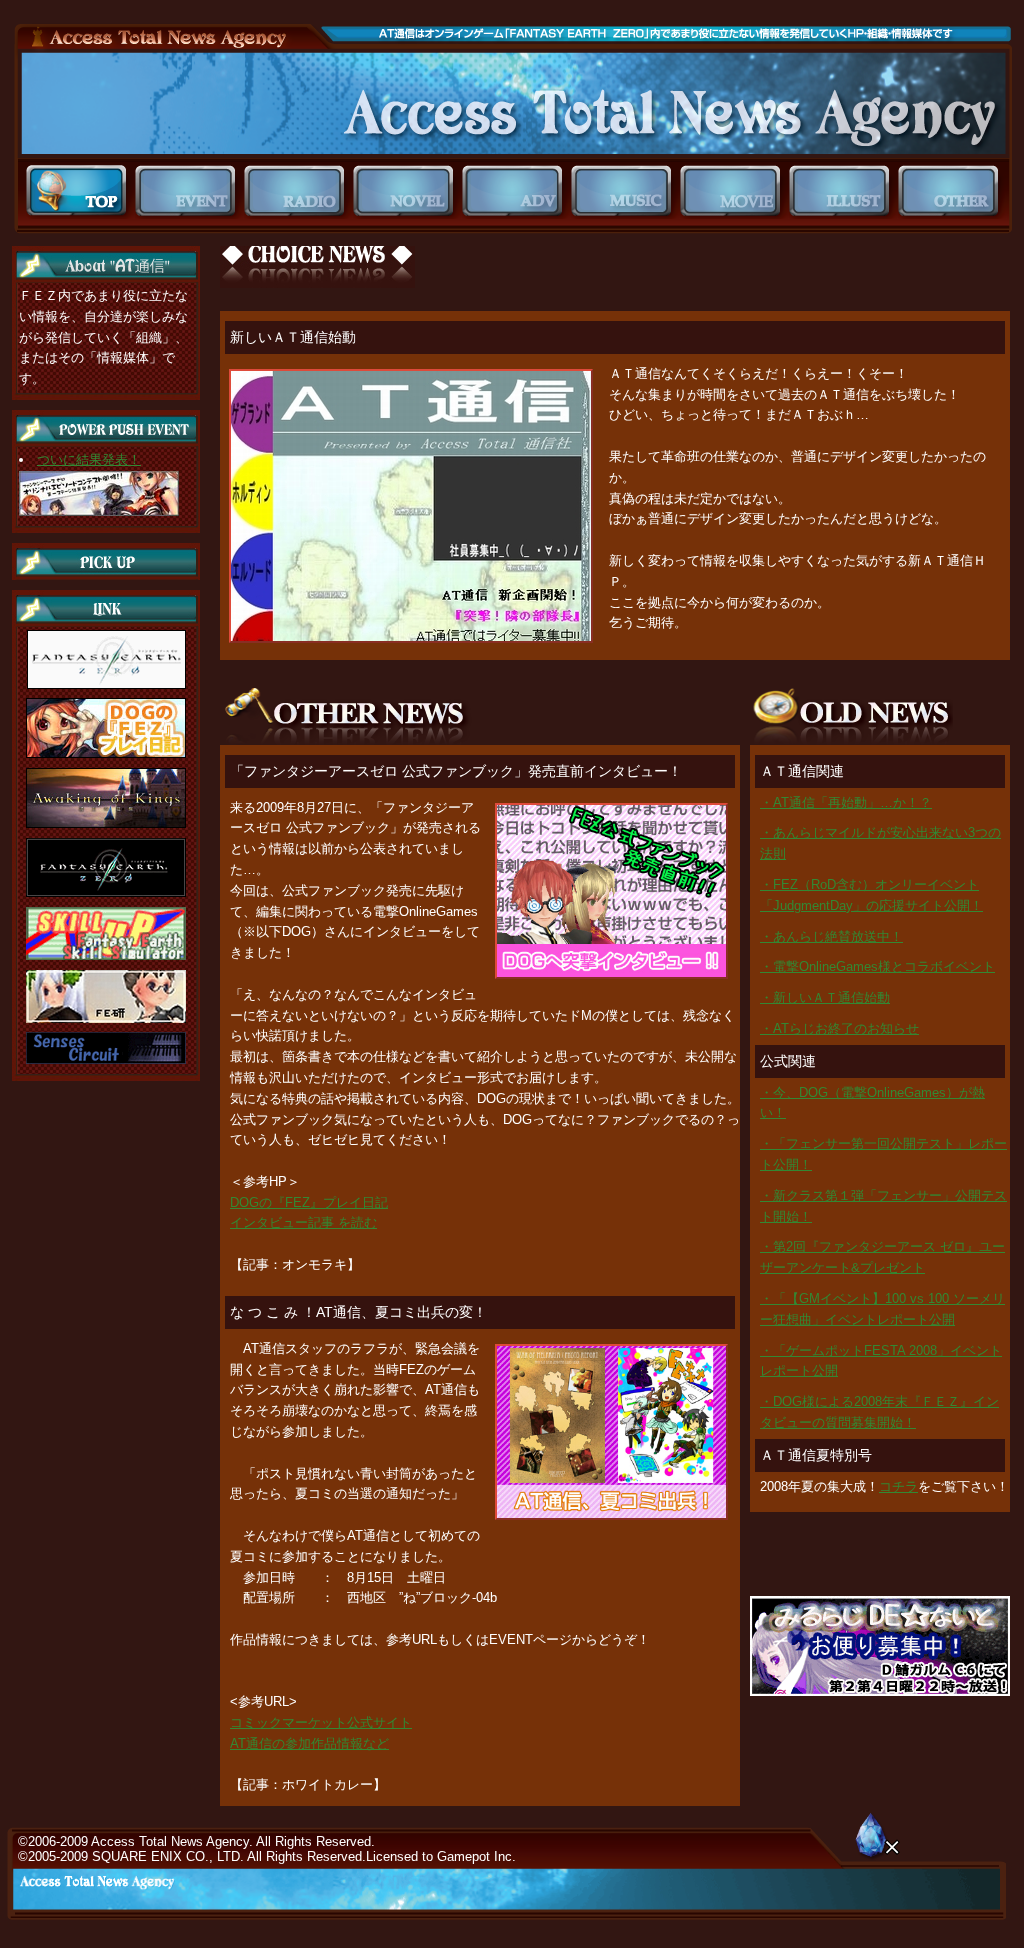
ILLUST (843, 191)
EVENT (189, 191)
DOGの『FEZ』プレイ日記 (309, 1202)
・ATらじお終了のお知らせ (839, 1028)
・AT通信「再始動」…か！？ (846, 802)
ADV (516, 191)
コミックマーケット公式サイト (321, 1722)
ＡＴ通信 (512, 103)
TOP (80, 191)
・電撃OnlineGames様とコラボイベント (877, 966)
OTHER (952, 191)
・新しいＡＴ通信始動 (825, 997)
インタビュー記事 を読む (303, 1222)
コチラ (898, 1486)
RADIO (298, 191)
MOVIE (734, 191)
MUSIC (625, 191)
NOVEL (407, 191)
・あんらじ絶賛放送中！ (831, 936)
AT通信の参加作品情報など (309, 1743)
